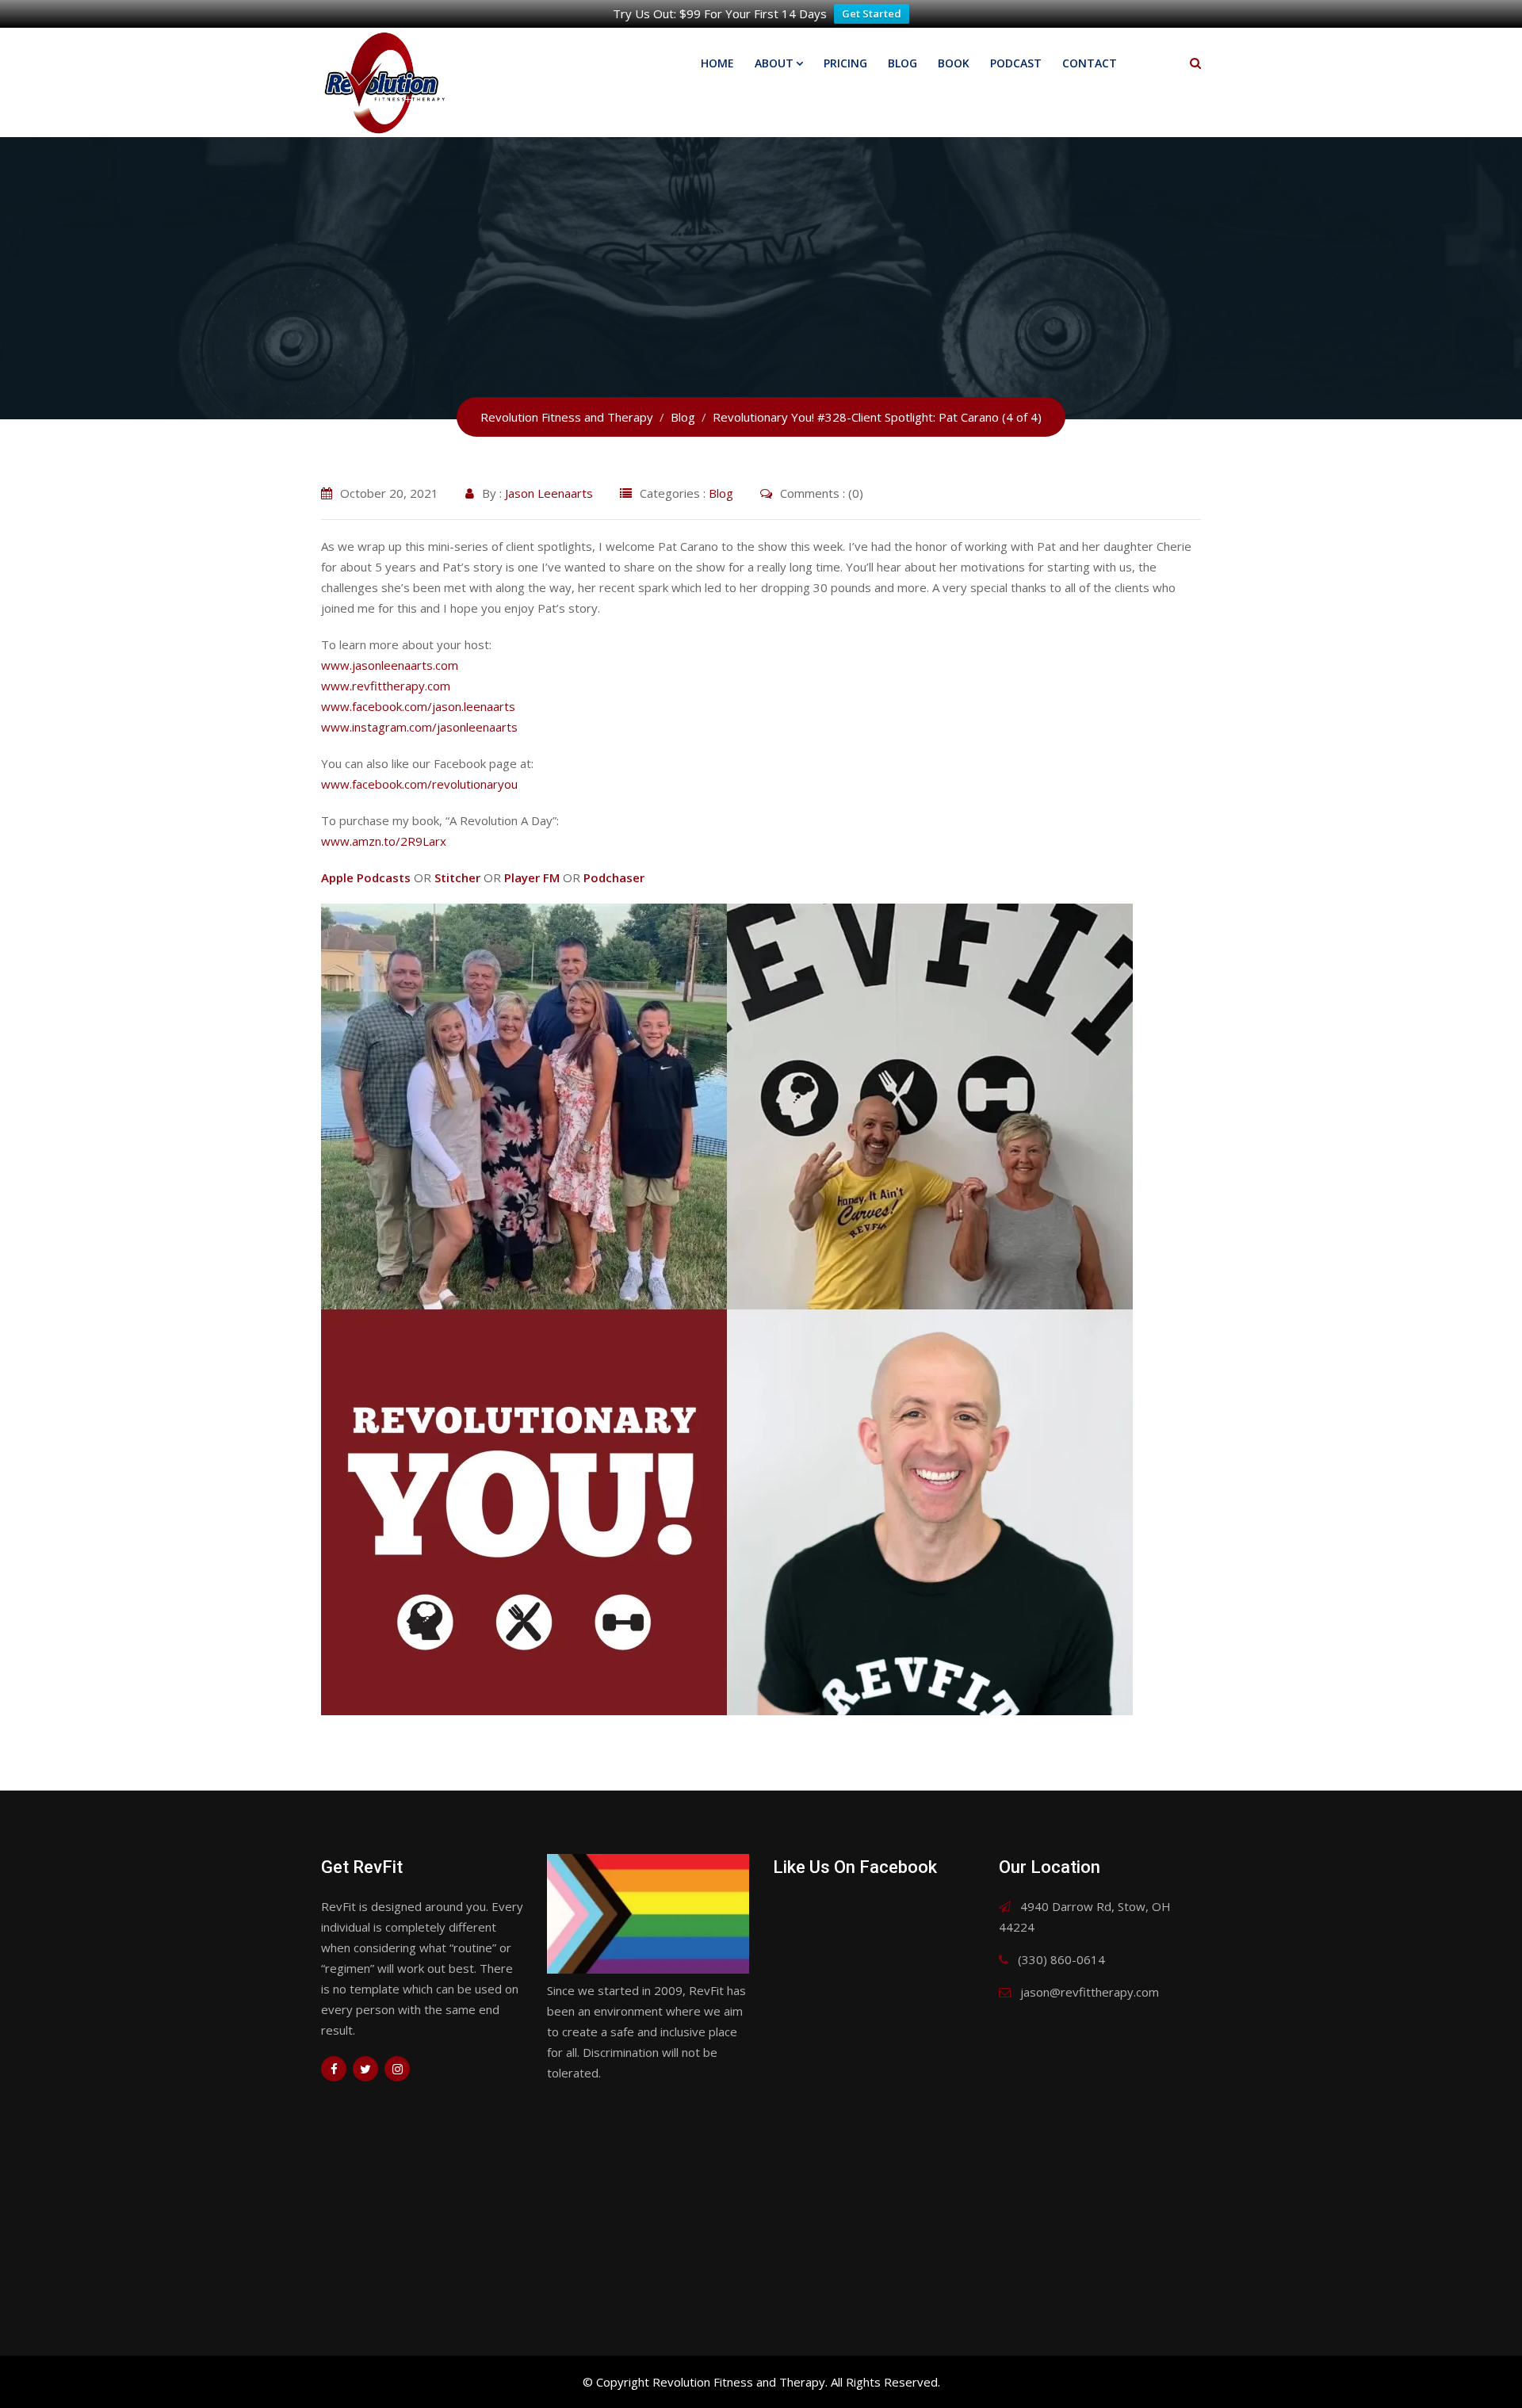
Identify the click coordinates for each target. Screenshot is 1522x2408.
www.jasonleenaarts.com (390, 665)
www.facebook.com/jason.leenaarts (418, 706)
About (774, 63)
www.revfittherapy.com (386, 686)
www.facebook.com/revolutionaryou (419, 784)
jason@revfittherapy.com (1090, 1992)
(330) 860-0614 (1061, 1959)
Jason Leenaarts (549, 493)
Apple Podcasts (366, 877)
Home (717, 63)
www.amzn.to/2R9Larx (384, 841)
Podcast (1016, 63)
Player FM (532, 877)
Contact (1090, 63)
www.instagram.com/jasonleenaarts (419, 727)
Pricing (845, 63)
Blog (902, 63)
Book (954, 63)
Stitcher (457, 877)
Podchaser (614, 877)
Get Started (872, 13)
